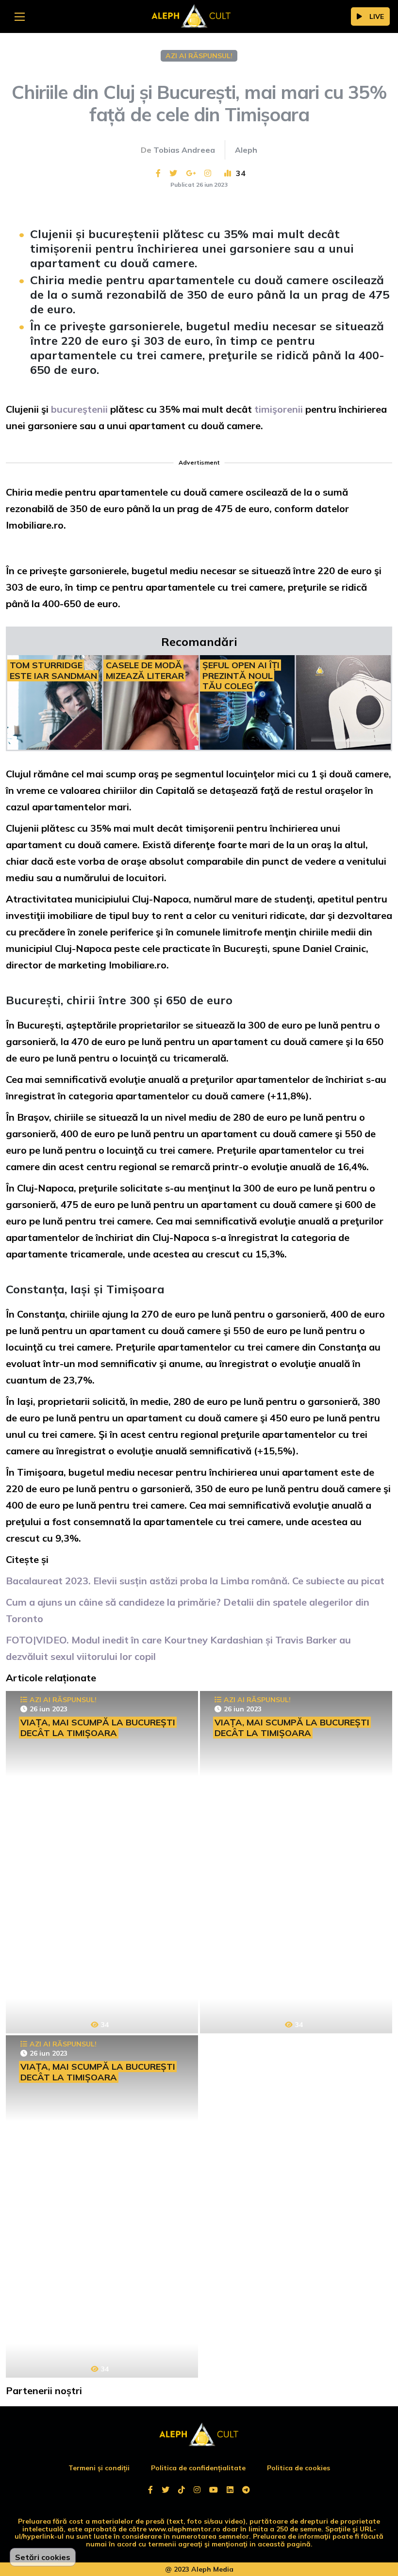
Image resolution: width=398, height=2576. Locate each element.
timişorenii (280, 409)
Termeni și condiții (99, 2468)
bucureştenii (81, 409)
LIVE (377, 16)
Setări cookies (43, 2557)
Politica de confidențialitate (198, 2468)
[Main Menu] (20, 17)
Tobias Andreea (184, 150)
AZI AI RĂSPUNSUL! (199, 56)
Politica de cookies (298, 2468)
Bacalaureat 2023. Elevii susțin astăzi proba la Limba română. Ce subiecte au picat (195, 1581)
